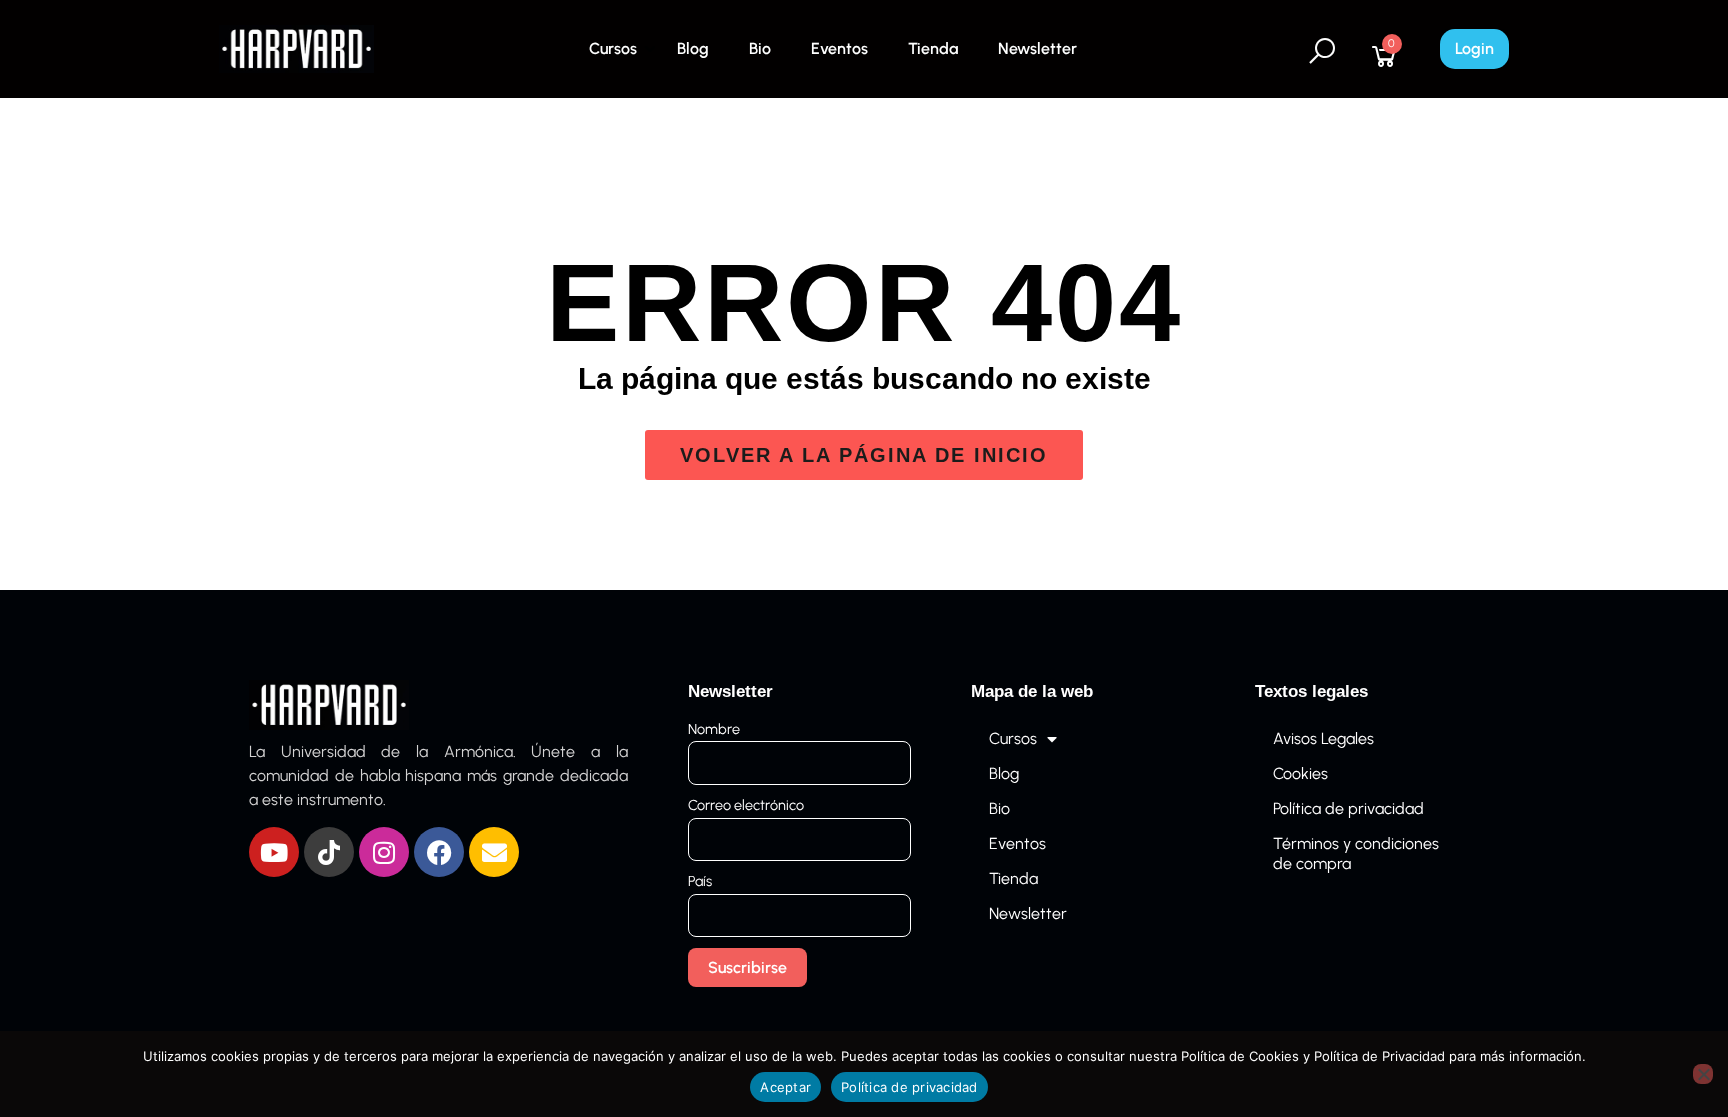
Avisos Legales (1323, 738)
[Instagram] (384, 852)
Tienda (933, 48)
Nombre (714, 729)
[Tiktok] (329, 852)
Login (1474, 48)
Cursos (613, 48)
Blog (693, 48)
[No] (1703, 1074)
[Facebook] (439, 852)
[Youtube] (274, 852)
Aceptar (785, 1087)
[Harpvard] (296, 47)
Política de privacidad (1348, 808)
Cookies (1300, 773)
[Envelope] (494, 852)
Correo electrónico (746, 805)
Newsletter (1037, 48)
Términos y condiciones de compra (1356, 853)
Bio (760, 48)
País (700, 881)
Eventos (839, 48)
